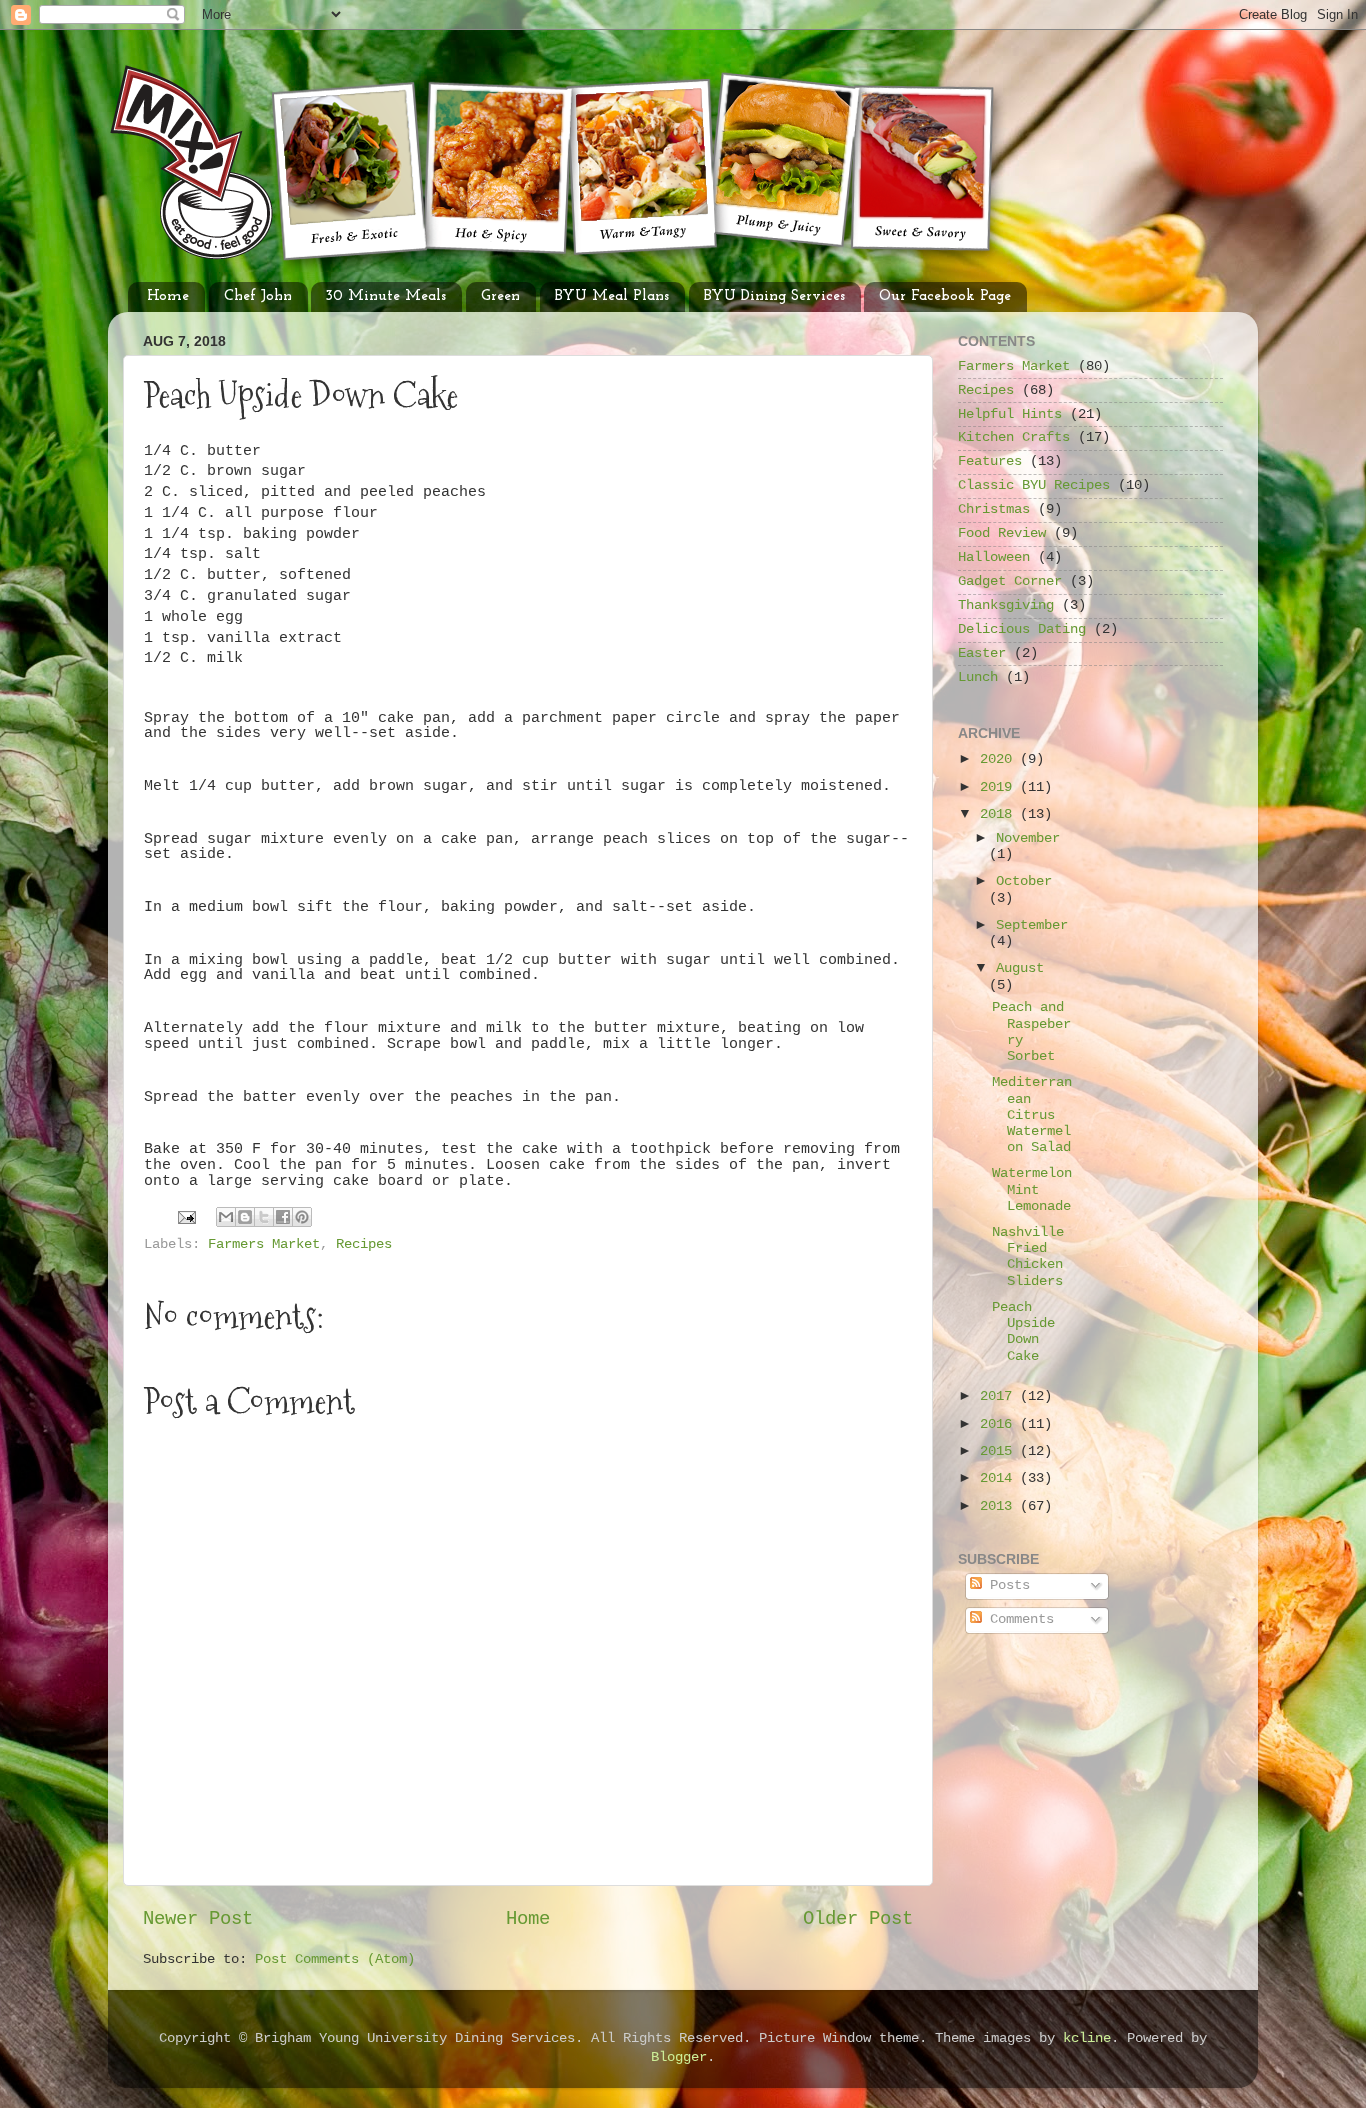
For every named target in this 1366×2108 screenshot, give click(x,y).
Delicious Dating (1022, 629)
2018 (1000, 814)
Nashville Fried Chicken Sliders (1028, 1257)
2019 (1000, 787)
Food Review (1002, 533)
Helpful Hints (1010, 414)
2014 (1000, 1478)
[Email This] (226, 1217)
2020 (1000, 759)
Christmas (994, 509)
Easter (982, 653)
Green (500, 296)
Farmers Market (264, 1244)
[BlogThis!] (245, 1217)
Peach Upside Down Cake (1023, 1332)
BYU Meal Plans (612, 296)
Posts (1006, 1585)
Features (990, 461)
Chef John (258, 296)
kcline (1087, 2038)
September (1032, 925)
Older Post (858, 1919)
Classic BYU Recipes (1034, 485)
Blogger (679, 2057)
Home (168, 296)
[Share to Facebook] (283, 1217)
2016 (1000, 1424)
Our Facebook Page (945, 296)
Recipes (364, 1244)
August (1020, 968)
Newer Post (198, 1919)
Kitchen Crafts (1014, 437)
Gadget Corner (1010, 581)
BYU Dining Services (774, 296)
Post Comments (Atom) (335, 1959)
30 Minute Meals (386, 296)
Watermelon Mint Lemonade (1032, 1189)
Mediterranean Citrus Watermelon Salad (1032, 1115)
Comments (1018, 1619)
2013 (1000, 1506)
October (1024, 881)
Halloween (994, 557)
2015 (1000, 1451)
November (1028, 838)
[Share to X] (264, 1217)
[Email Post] (187, 1217)
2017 (1000, 1396)
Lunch (978, 677)
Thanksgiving (1006, 605)
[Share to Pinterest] (302, 1217)
